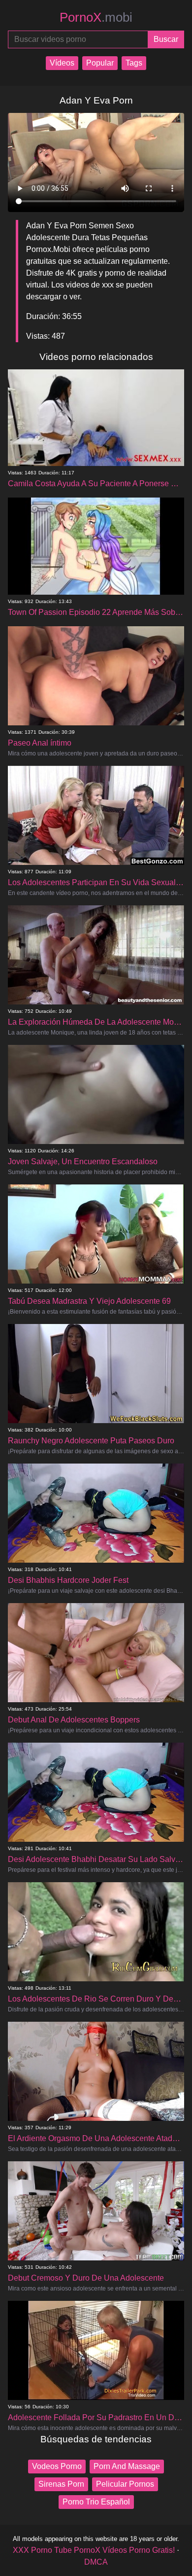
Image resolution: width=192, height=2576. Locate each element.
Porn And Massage (127, 2466)
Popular (100, 63)
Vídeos (62, 63)
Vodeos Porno (57, 2466)
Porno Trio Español (96, 2502)
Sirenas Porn (61, 2484)
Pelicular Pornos (125, 2484)
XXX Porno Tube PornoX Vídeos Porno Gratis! (94, 2550)
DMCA (96, 2562)
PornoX (96, 17)
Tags (134, 63)
